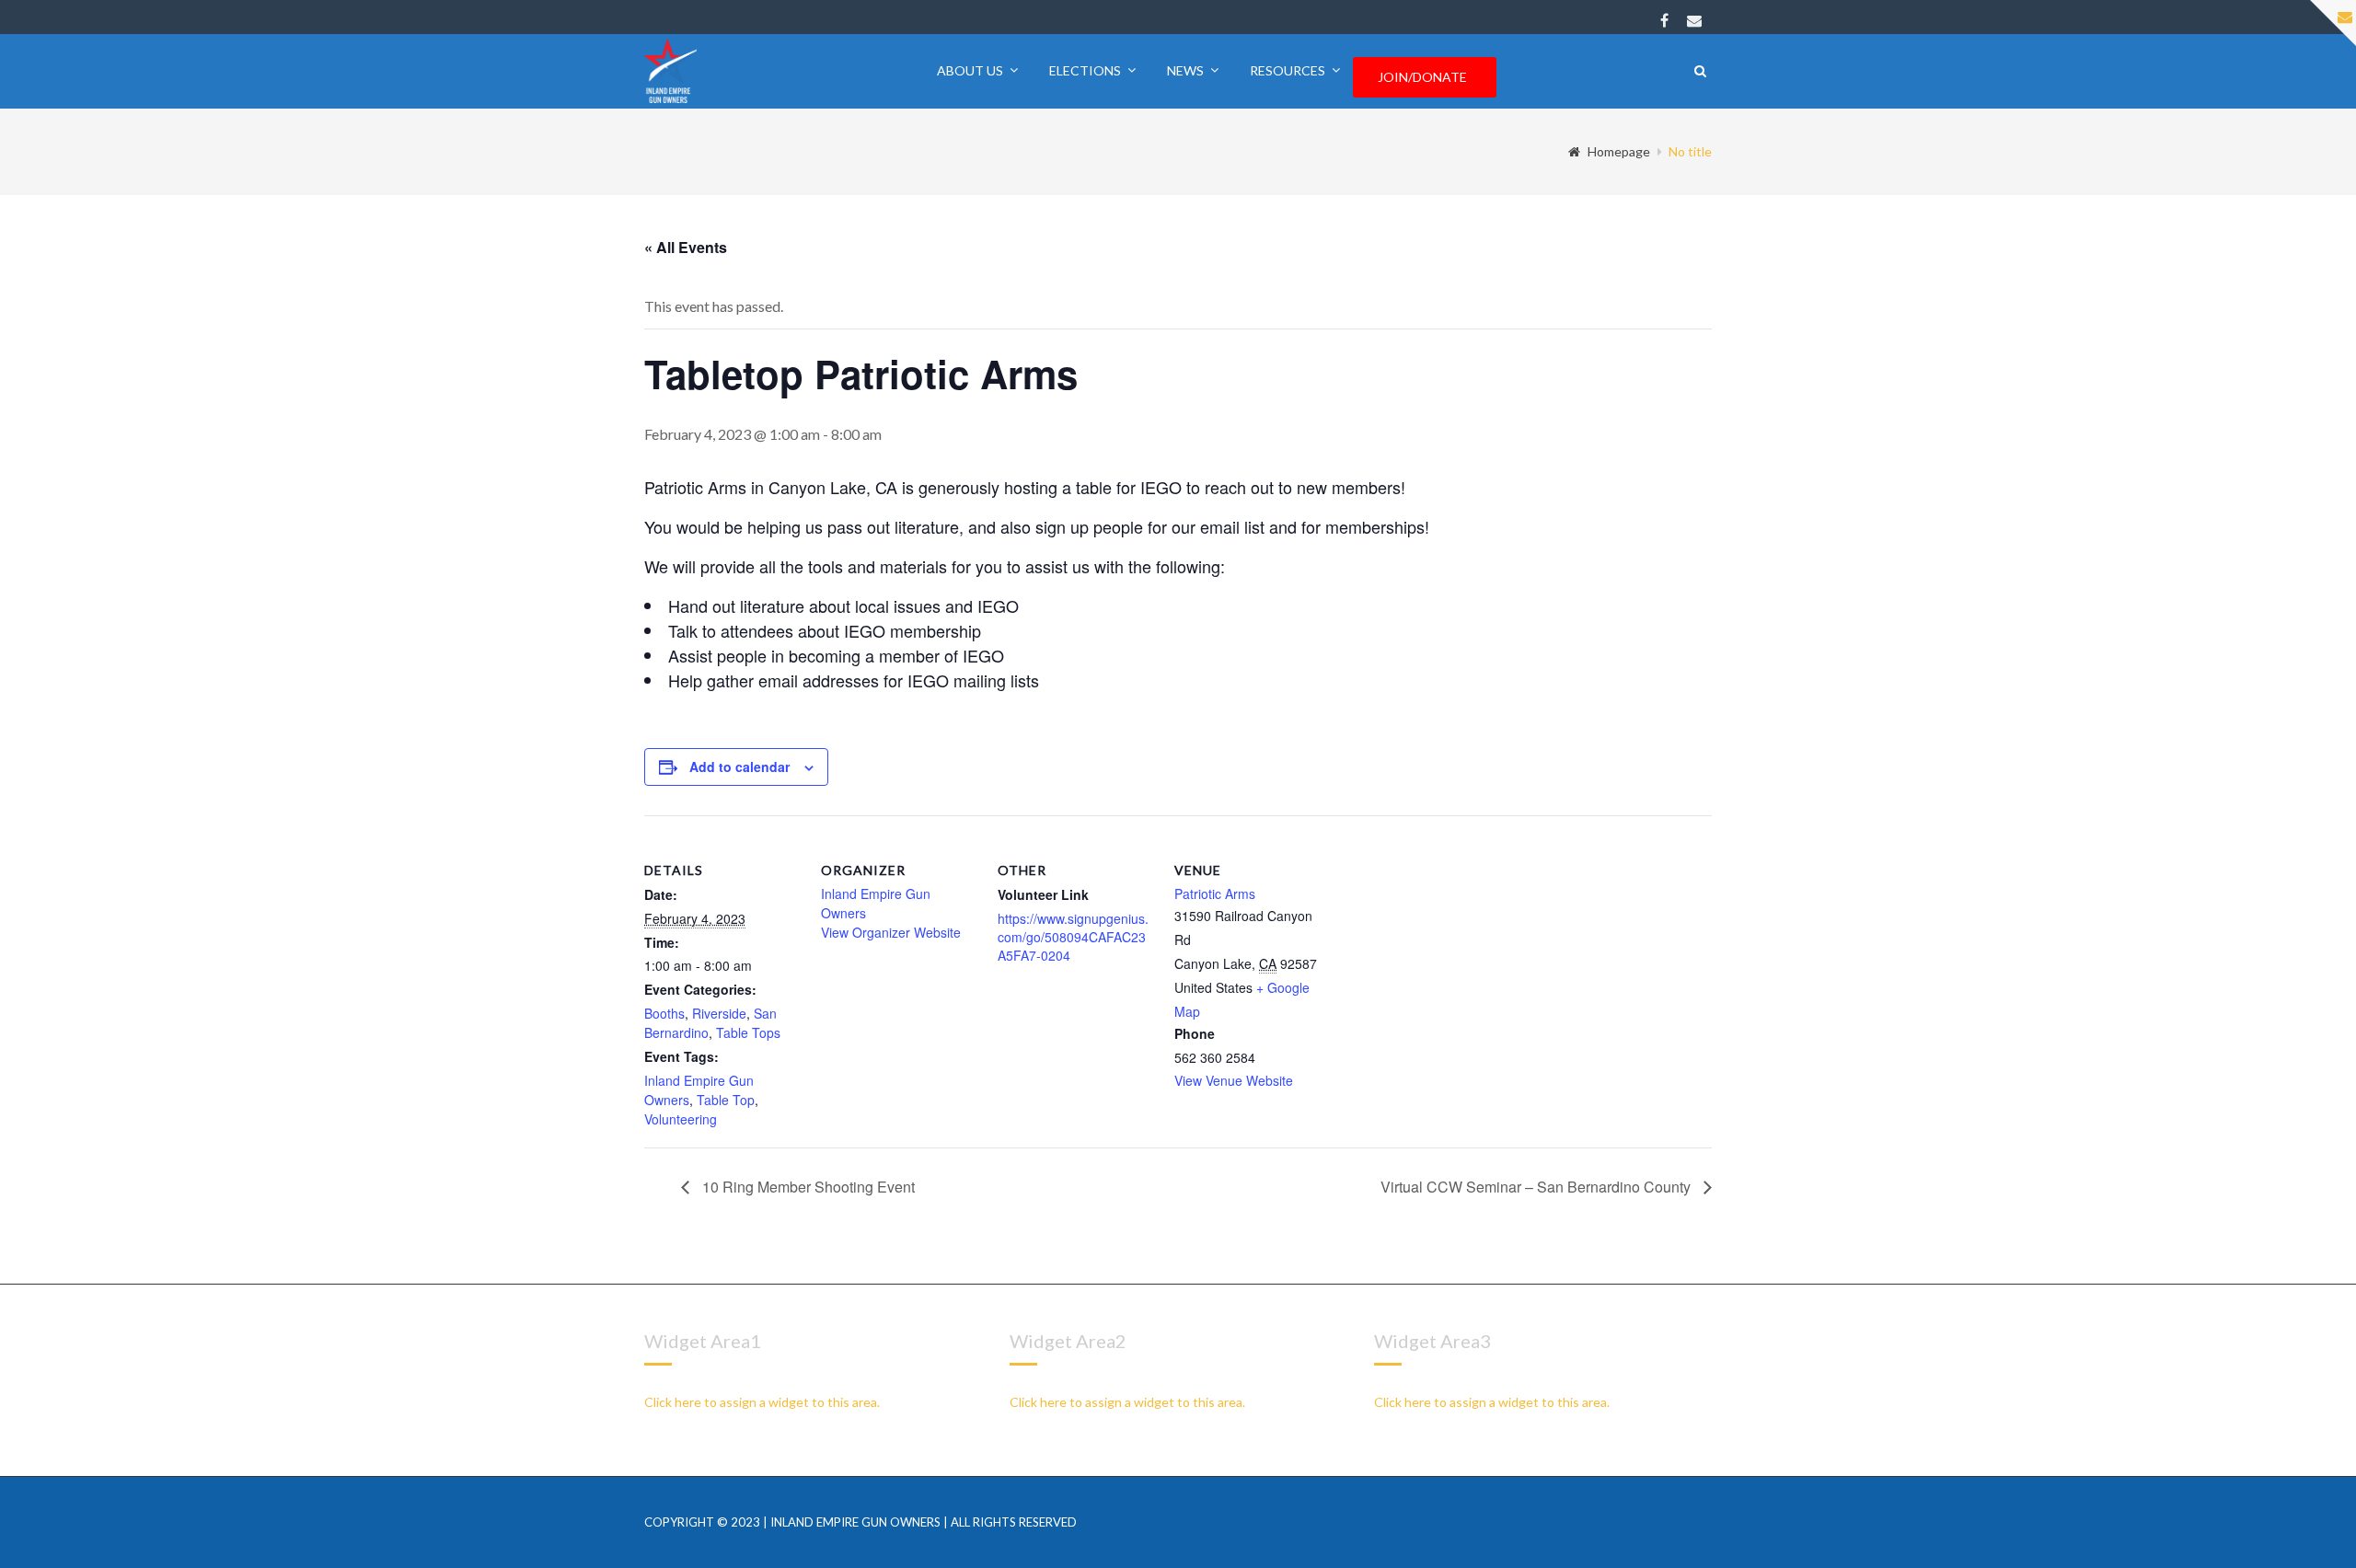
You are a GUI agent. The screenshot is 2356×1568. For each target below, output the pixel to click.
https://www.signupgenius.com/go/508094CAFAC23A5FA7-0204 (1073, 937)
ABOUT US (970, 70)
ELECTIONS (1085, 70)
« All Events (686, 247)
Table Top (726, 1100)
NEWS (1185, 70)
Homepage (1619, 151)
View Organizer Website (891, 932)
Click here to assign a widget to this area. (762, 1402)
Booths (664, 1013)
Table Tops (748, 1032)
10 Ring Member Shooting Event (807, 1187)
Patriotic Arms (1215, 894)
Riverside (719, 1013)
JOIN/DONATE (1422, 77)
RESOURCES (1288, 70)
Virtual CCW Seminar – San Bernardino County (1537, 1187)
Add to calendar (739, 767)
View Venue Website (1234, 1080)
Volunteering (681, 1119)
